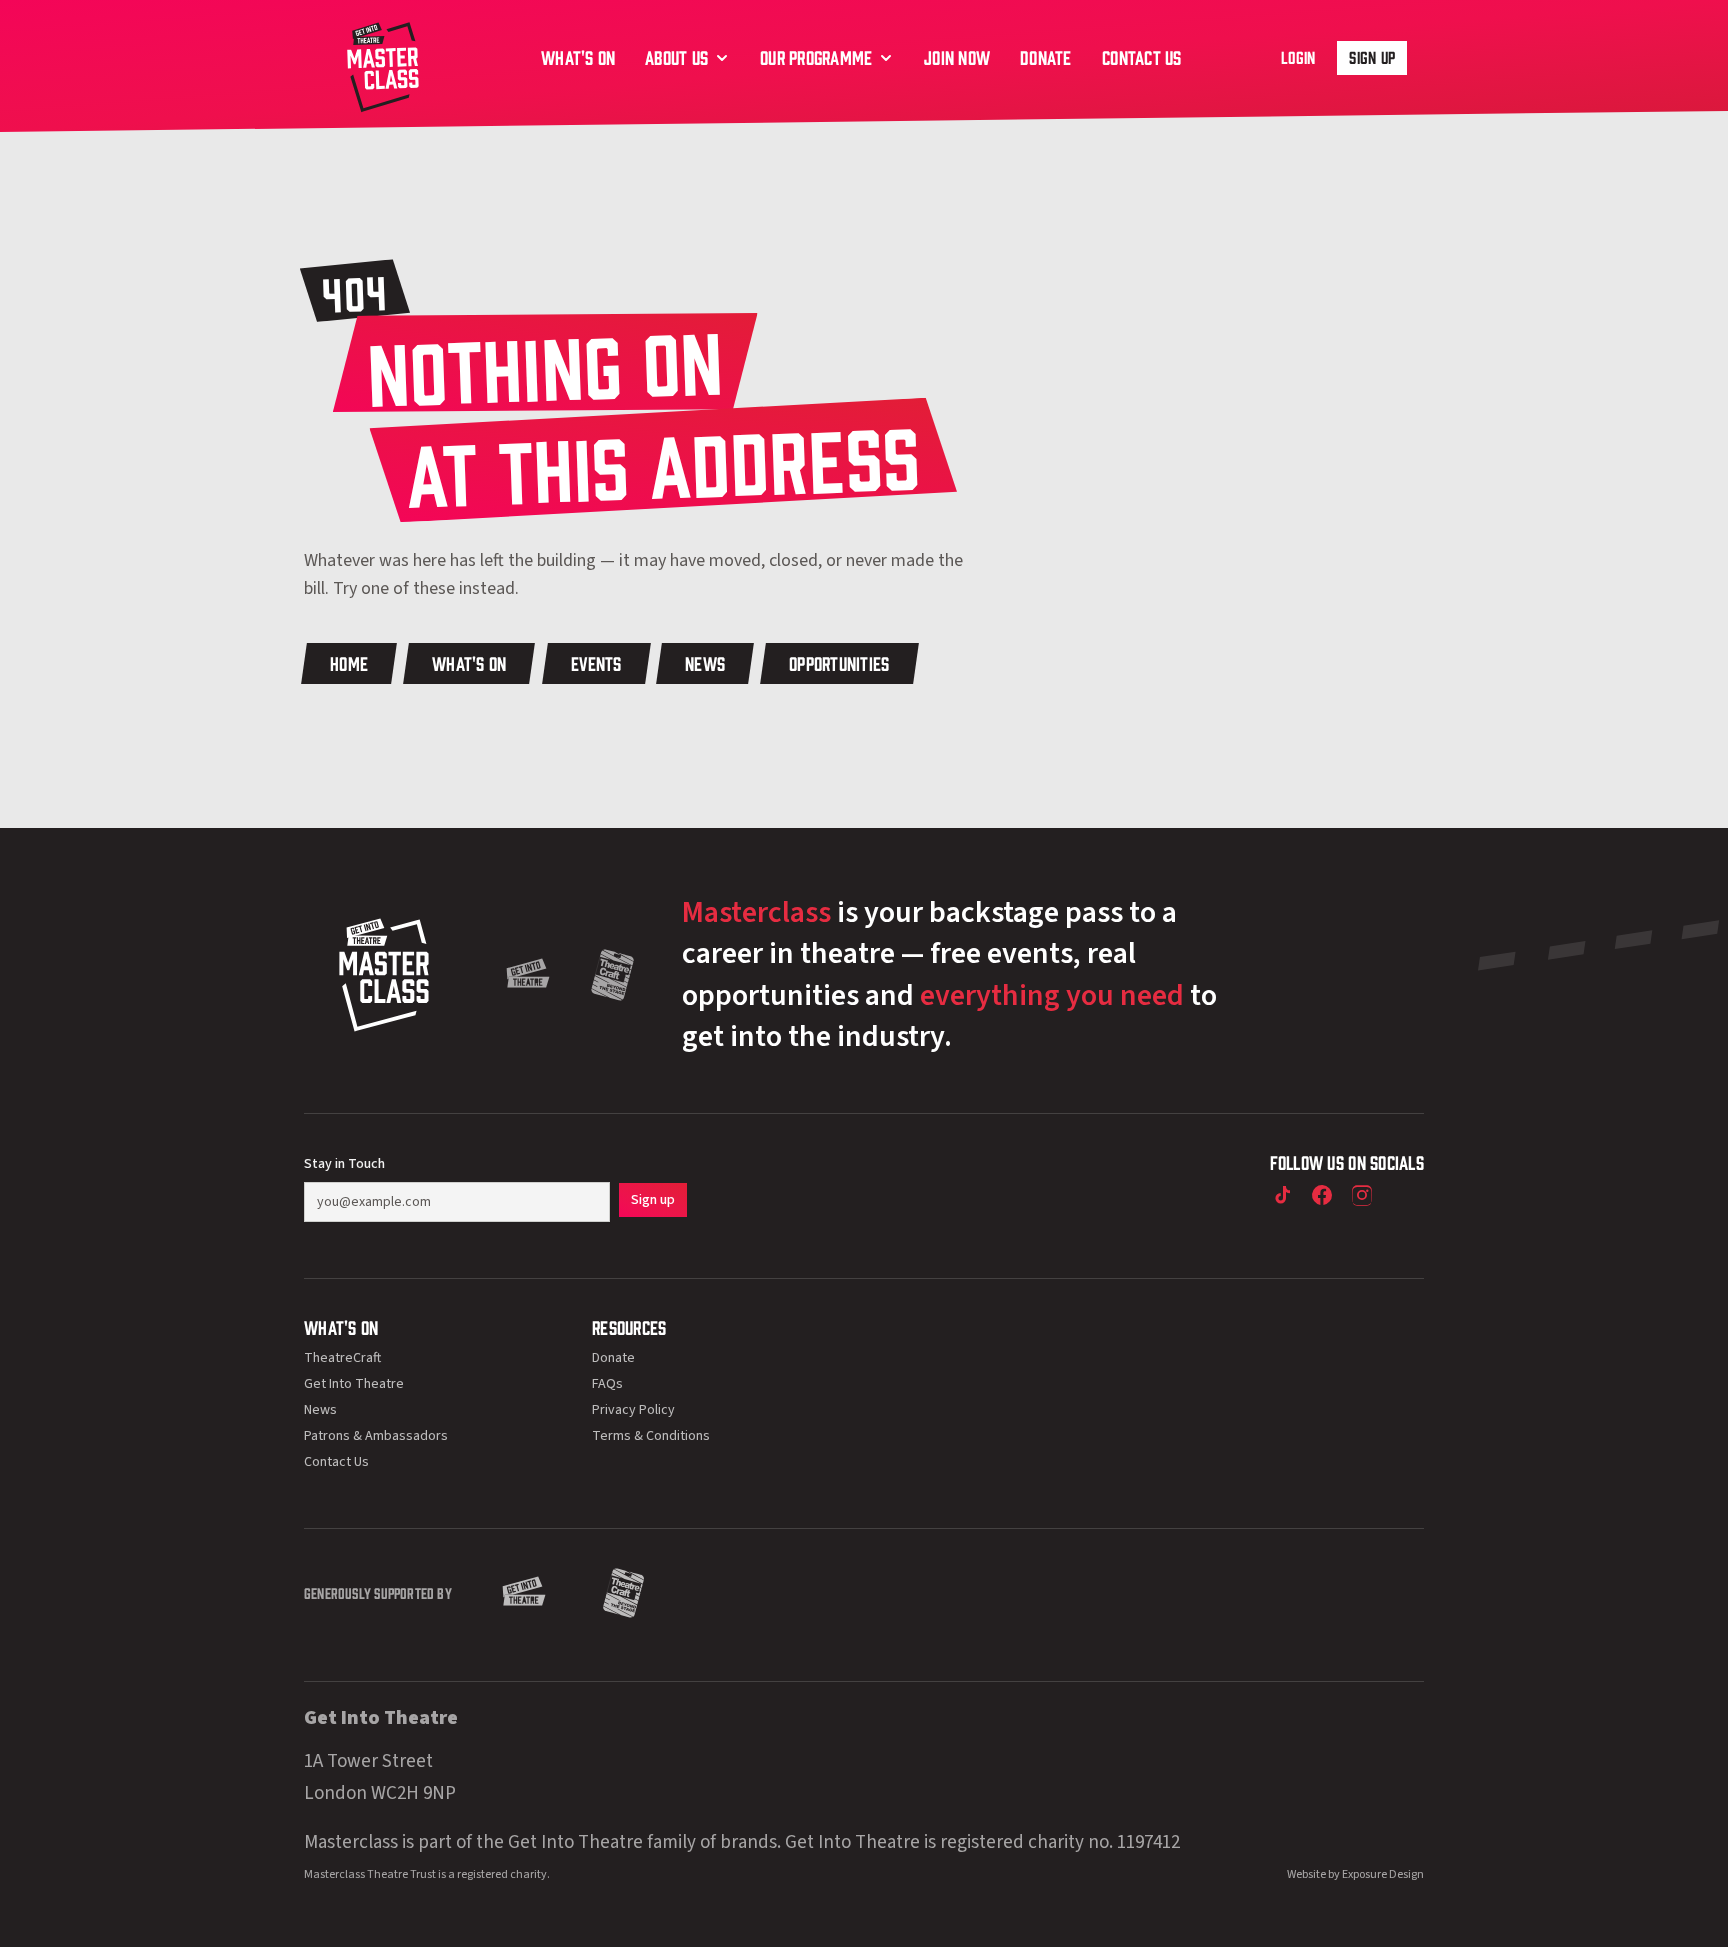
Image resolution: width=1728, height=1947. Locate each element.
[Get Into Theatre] (528, 975)
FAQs (607, 1384)
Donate (613, 1358)
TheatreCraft (342, 1358)
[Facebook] (1322, 1195)
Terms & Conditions (651, 1436)
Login (1298, 57)
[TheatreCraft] (613, 975)
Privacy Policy (633, 1410)
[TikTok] (1282, 1195)
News (320, 1410)
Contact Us (336, 1462)
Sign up (1372, 57)
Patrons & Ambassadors (376, 1436)
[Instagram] (1362, 1195)
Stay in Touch (344, 1164)
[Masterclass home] (383, 65)
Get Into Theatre (354, 1384)
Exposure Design (1383, 1874)
